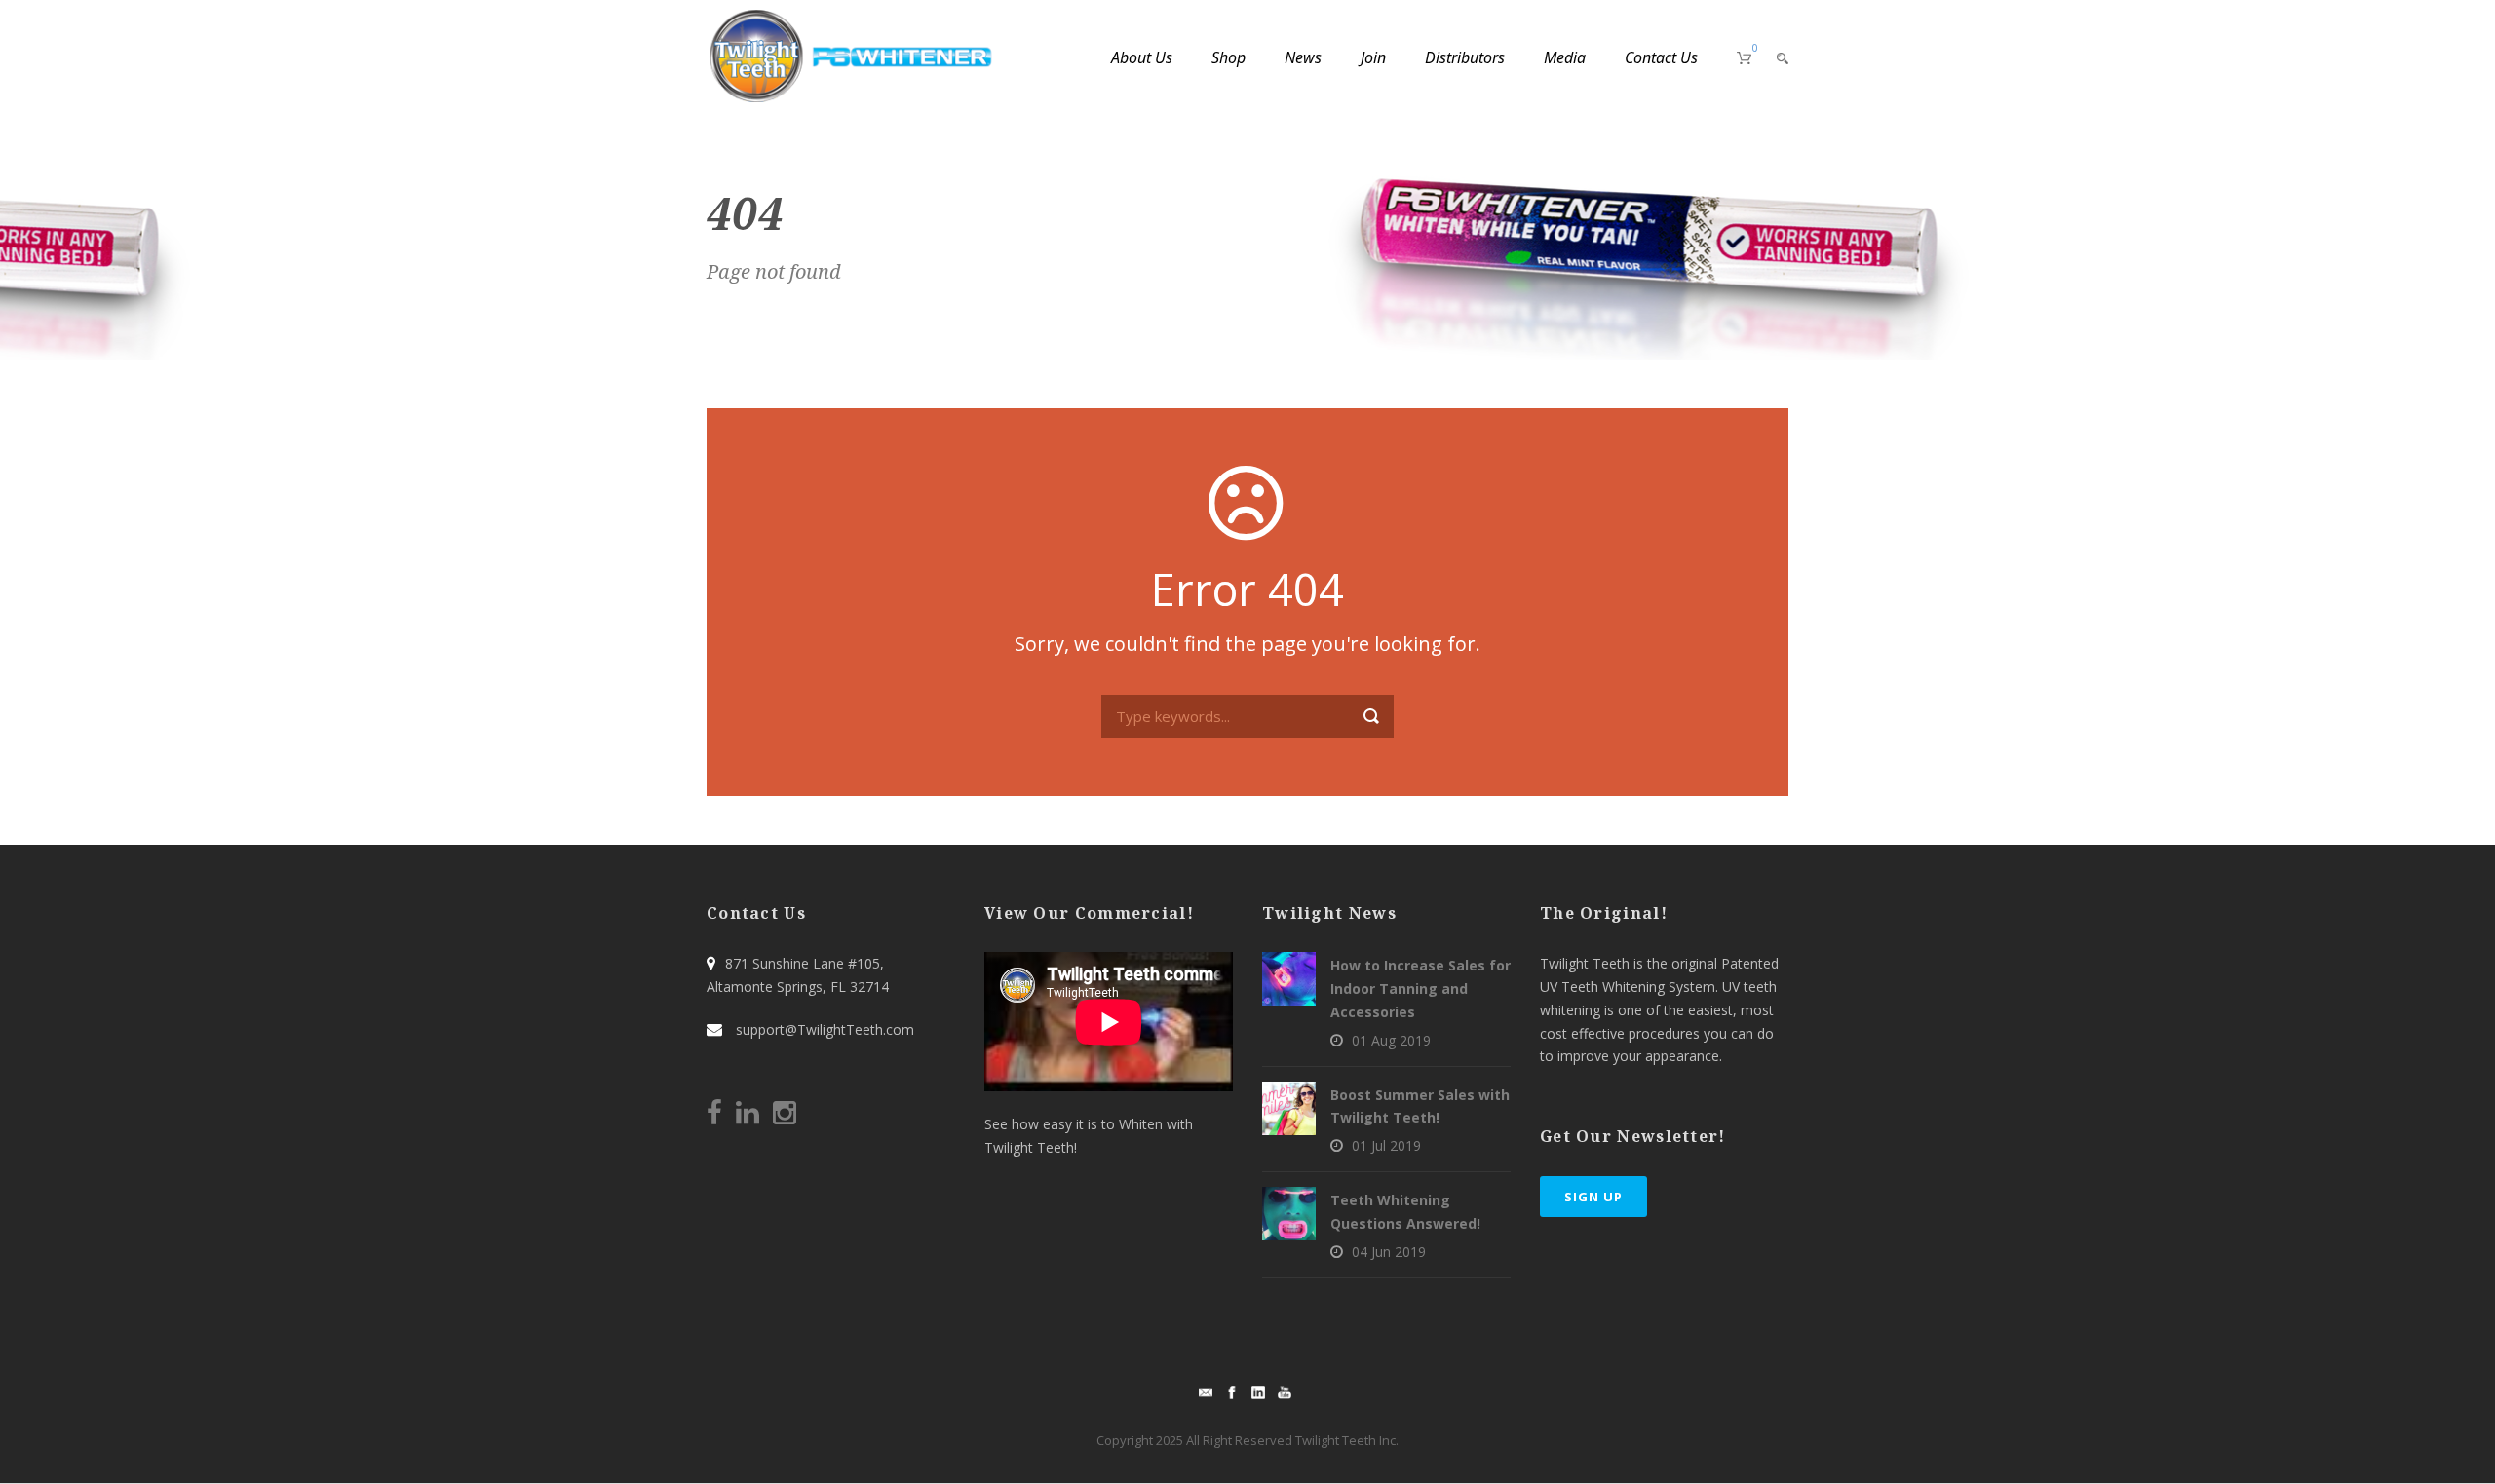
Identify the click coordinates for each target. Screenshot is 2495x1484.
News (1303, 57)
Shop (1228, 57)
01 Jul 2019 (1386, 1145)
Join (1373, 57)
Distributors (1465, 57)
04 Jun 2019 (1389, 1252)
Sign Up (1593, 1197)
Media (1565, 57)
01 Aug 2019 (1391, 1040)
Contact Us (1661, 57)
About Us (1142, 57)
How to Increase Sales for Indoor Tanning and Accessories (1420, 989)
